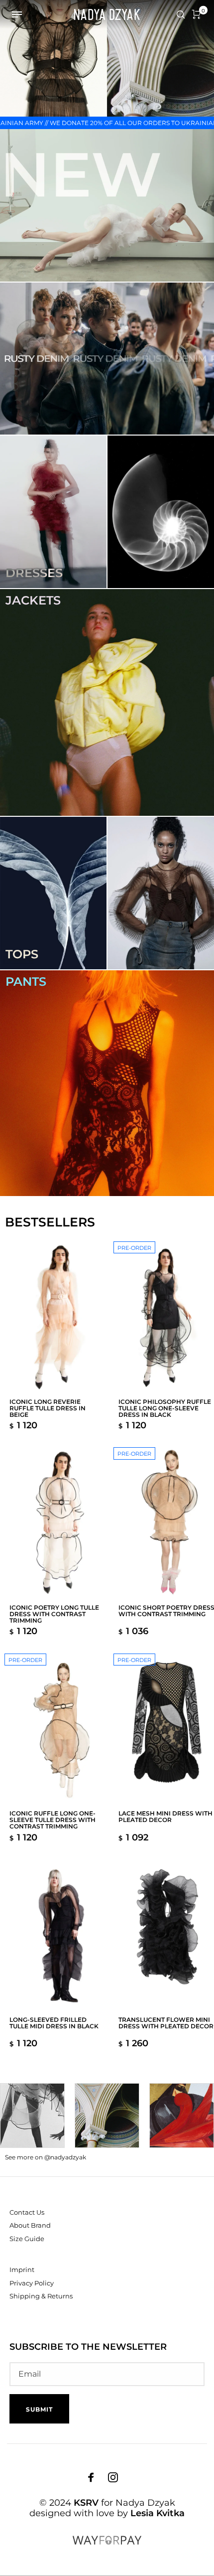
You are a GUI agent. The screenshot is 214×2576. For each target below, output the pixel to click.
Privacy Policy (32, 2283)
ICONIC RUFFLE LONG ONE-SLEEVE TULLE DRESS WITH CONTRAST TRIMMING (53, 1820)
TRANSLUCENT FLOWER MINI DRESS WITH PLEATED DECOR (166, 2023)
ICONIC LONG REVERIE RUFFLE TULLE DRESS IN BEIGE (48, 1408)
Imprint (22, 2270)
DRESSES (34, 573)
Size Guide (27, 2239)
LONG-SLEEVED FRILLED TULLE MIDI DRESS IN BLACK (54, 2023)
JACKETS (33, 600)
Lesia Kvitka (158, 2513)
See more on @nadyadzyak (46, 2157)
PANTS (26, 982)
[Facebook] (91, 2477)
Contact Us (27, 2212)
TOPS (22, 954)
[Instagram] (113, 2477)
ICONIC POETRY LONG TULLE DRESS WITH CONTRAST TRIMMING (54, 1614)
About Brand (30, 2225)
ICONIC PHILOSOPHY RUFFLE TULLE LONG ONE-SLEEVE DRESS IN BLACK (165, 1408)
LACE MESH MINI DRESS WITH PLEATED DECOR (165, 1817)
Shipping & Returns (41, 2296)
